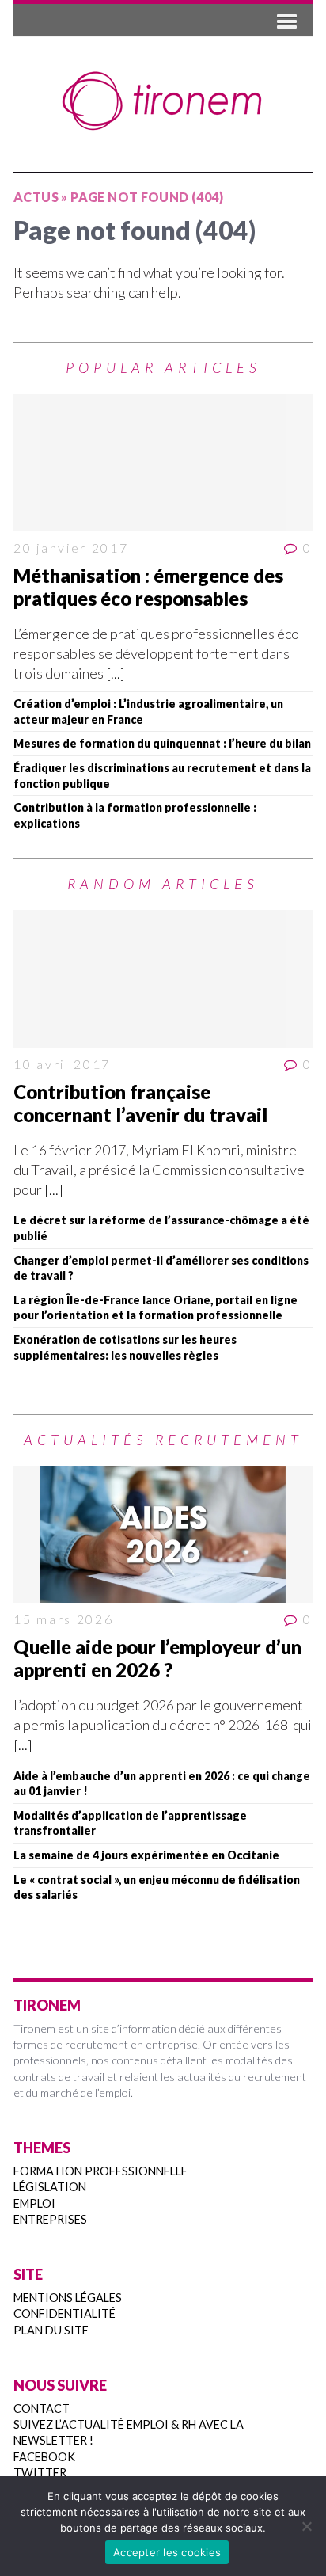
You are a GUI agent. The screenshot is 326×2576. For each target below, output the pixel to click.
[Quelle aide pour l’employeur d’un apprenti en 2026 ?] (163, 1534)
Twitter (40, 2473)
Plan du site (51, 2330)
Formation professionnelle (100, 2171)
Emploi (34, 2203)
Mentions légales (68, 2298)
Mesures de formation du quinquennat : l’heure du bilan (162, 743)
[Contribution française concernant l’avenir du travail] (163, 979)
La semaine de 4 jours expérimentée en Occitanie (146, 1855)
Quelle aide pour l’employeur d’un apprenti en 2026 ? (157, 1658)
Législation (50, 2187)
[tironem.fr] (163, 101)
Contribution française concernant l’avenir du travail (140, 1103)
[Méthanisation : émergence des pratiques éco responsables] (163, 462)
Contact (42, 2409)
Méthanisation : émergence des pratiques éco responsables (148, 587)
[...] (116, 673)
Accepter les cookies (167, 2552)
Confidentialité (64, 2313)
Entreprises (50, 2219)
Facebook (44, 2457)
